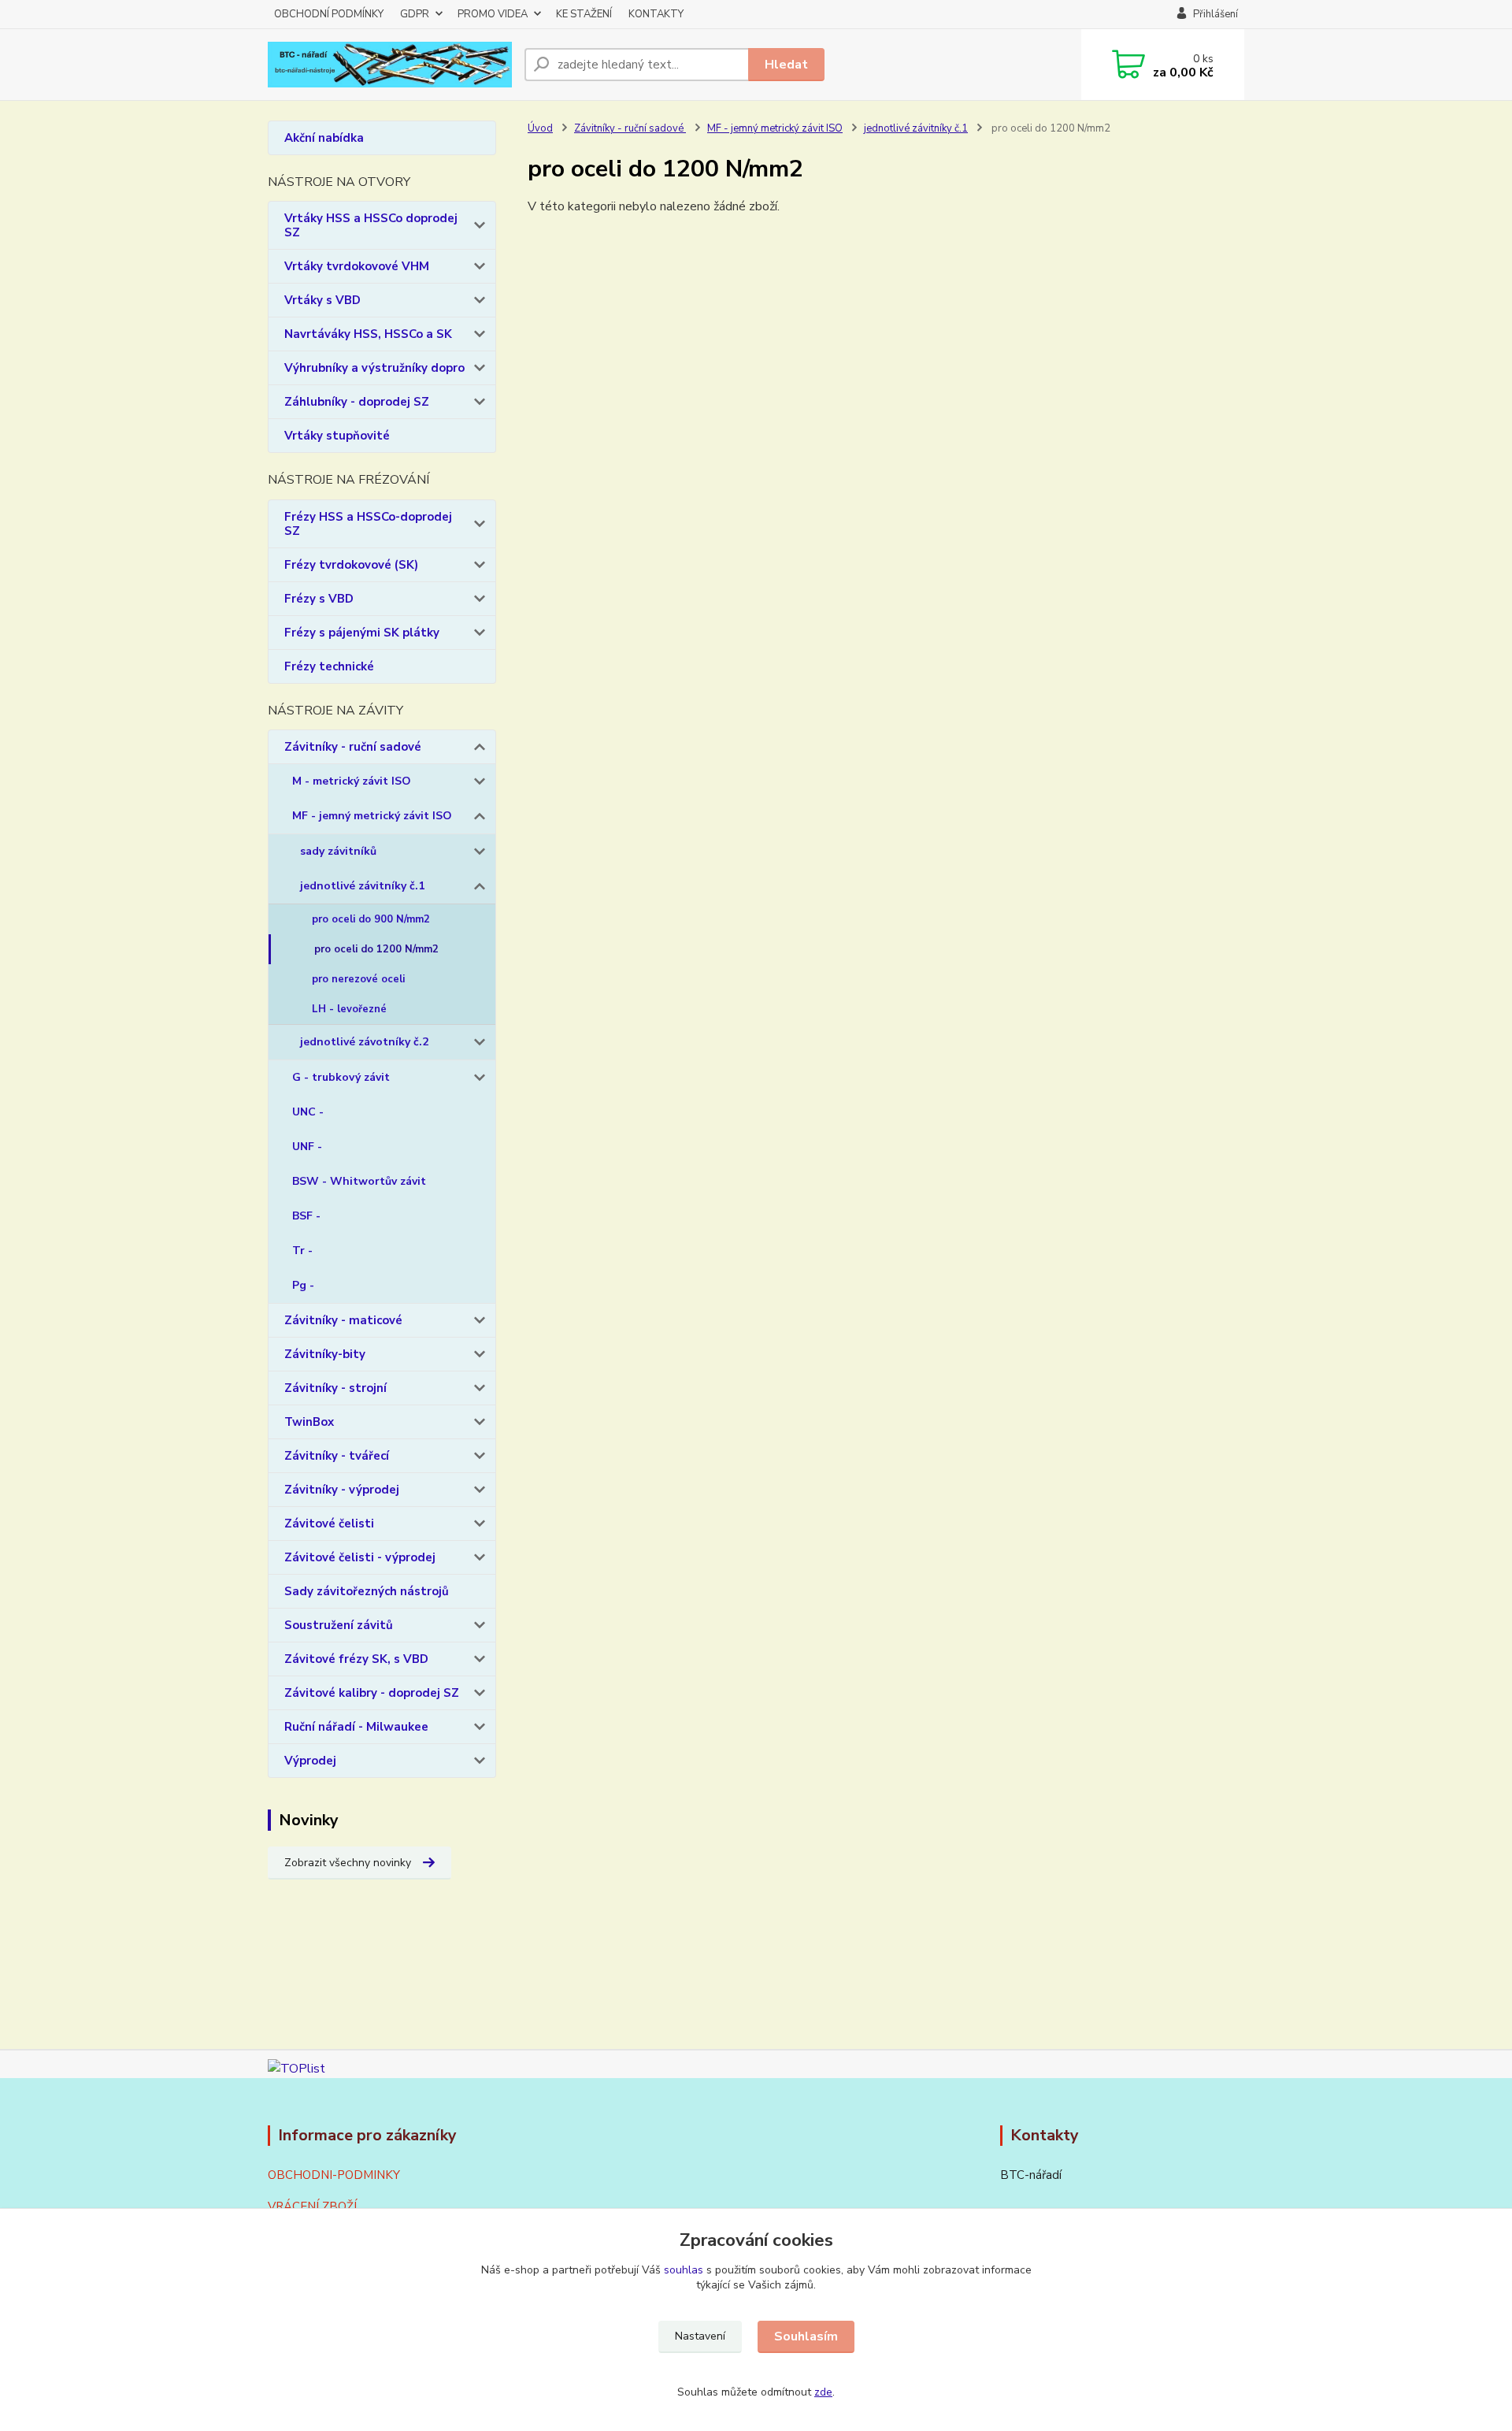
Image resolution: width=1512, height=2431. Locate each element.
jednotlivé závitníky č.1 (362, 886)
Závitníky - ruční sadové (353, 747)
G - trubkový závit (341, 1077)
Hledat (786, 65)
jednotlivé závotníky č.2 (364, 1042)
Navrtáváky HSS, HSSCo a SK (368, 334)
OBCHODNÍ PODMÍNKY (329, 14)
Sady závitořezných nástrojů (367, 1591)
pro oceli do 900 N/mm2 (371, 919)
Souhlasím (806, 2336)
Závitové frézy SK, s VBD (356, 1659)
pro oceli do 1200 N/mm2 (376, 949)
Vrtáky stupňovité (337, 436)
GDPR (415, 14)
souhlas (684, 2270)
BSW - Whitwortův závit (359, 1181)
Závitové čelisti (329, 1524)
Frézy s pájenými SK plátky (362, 633)
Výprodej (310, 1761)
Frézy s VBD (319, 599)
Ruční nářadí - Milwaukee (356, 1727)
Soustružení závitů (339, 1625)
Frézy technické (329, 666)
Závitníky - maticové (343, 1320)
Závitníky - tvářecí (337, 1456)
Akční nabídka (324, 138)
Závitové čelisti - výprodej (360, 1557)
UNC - (308, 1112)
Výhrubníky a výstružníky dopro (374, 368)
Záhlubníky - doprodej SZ (357, 402)
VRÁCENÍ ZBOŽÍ (312, 2206)
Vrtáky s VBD (322, 300)
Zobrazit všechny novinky (348, 1863)
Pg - (303, 1285)
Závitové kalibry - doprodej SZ (372, 1693)
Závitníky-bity (325, 1354)
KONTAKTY (656, 14)
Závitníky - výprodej (342, 1490)
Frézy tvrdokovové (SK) (351, 565)
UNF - (307, 1147)
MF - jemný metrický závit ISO (372, 816)
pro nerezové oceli (358, 979)
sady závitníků (338, 851)
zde (823, 2392)
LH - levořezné (349, 1009)
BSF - (306, 1216)
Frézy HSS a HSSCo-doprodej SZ (368, 524)
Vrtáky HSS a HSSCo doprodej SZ (371, 225)
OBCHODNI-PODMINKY (334, 2175)
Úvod (540, 128)
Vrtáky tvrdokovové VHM (357, 266)
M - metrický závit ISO (352, 781)
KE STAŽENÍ (584, 14)
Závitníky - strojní (335, 1388)
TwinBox (309, 1422)
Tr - (302, 1251)
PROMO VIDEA (493, 14)
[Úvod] (390, 65)
